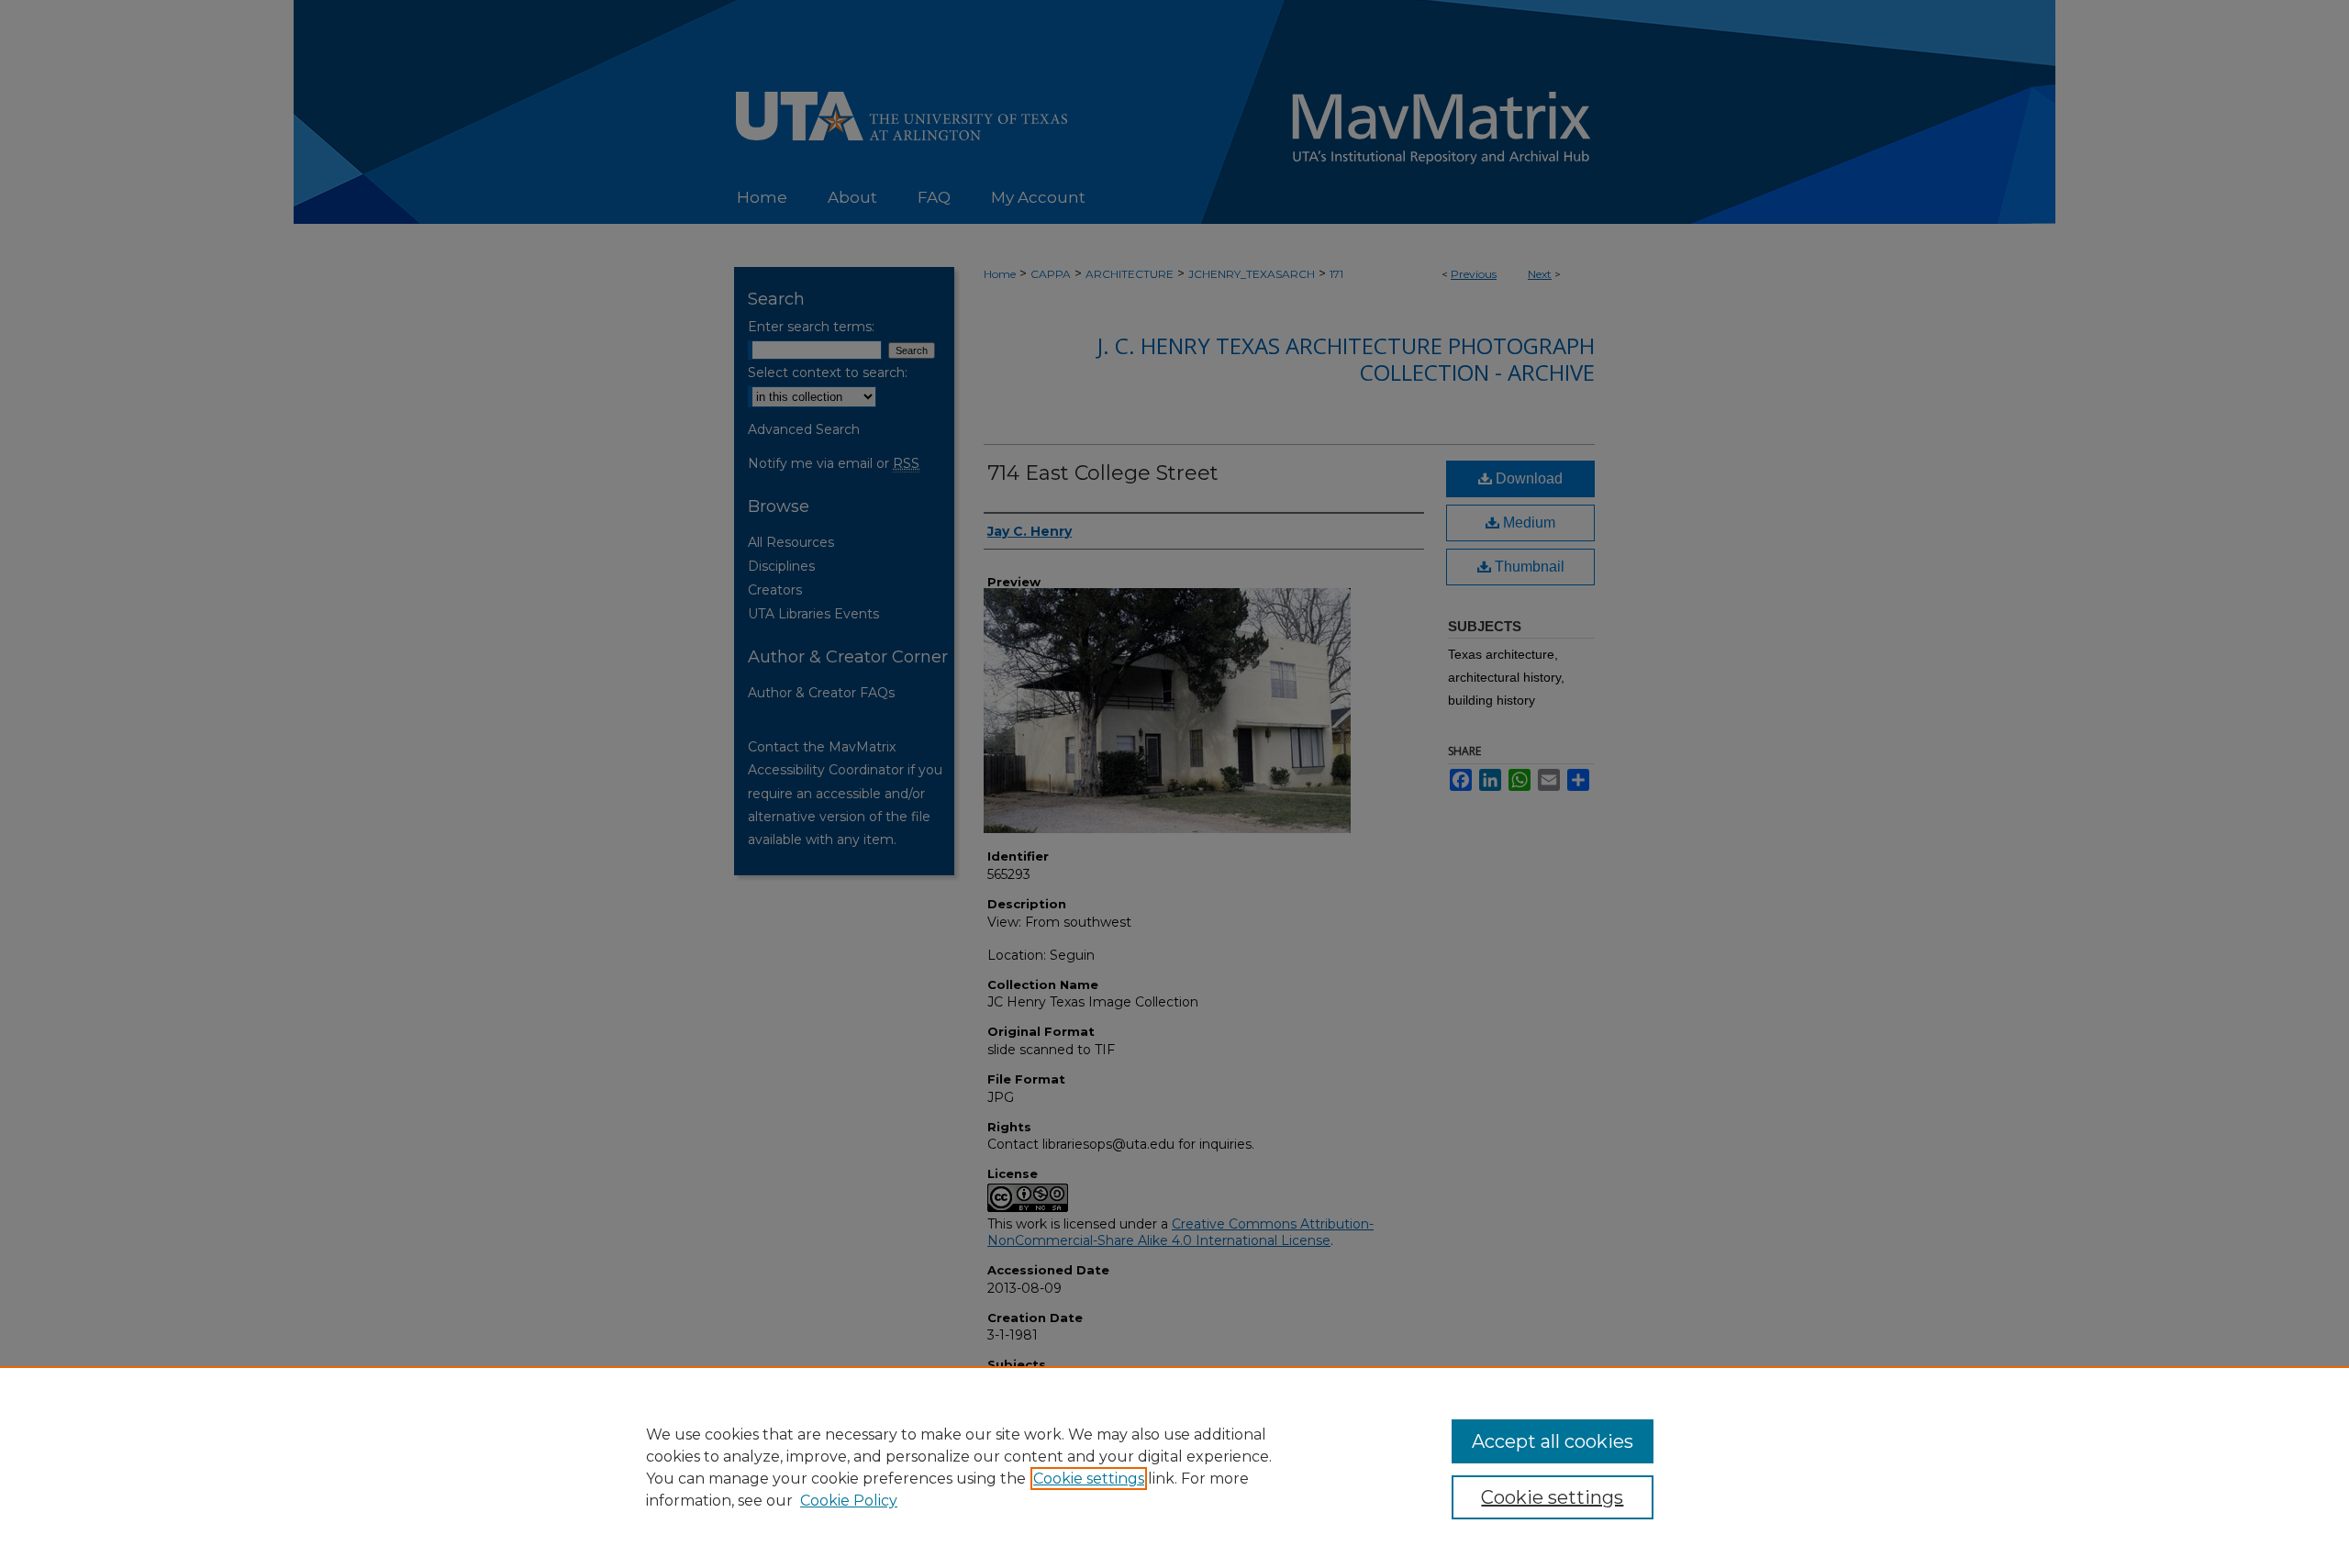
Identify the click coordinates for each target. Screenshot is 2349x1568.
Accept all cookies (1553, 1441)
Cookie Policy (849, 1501)
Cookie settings (1089, 1479)
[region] (1174, 1467)
